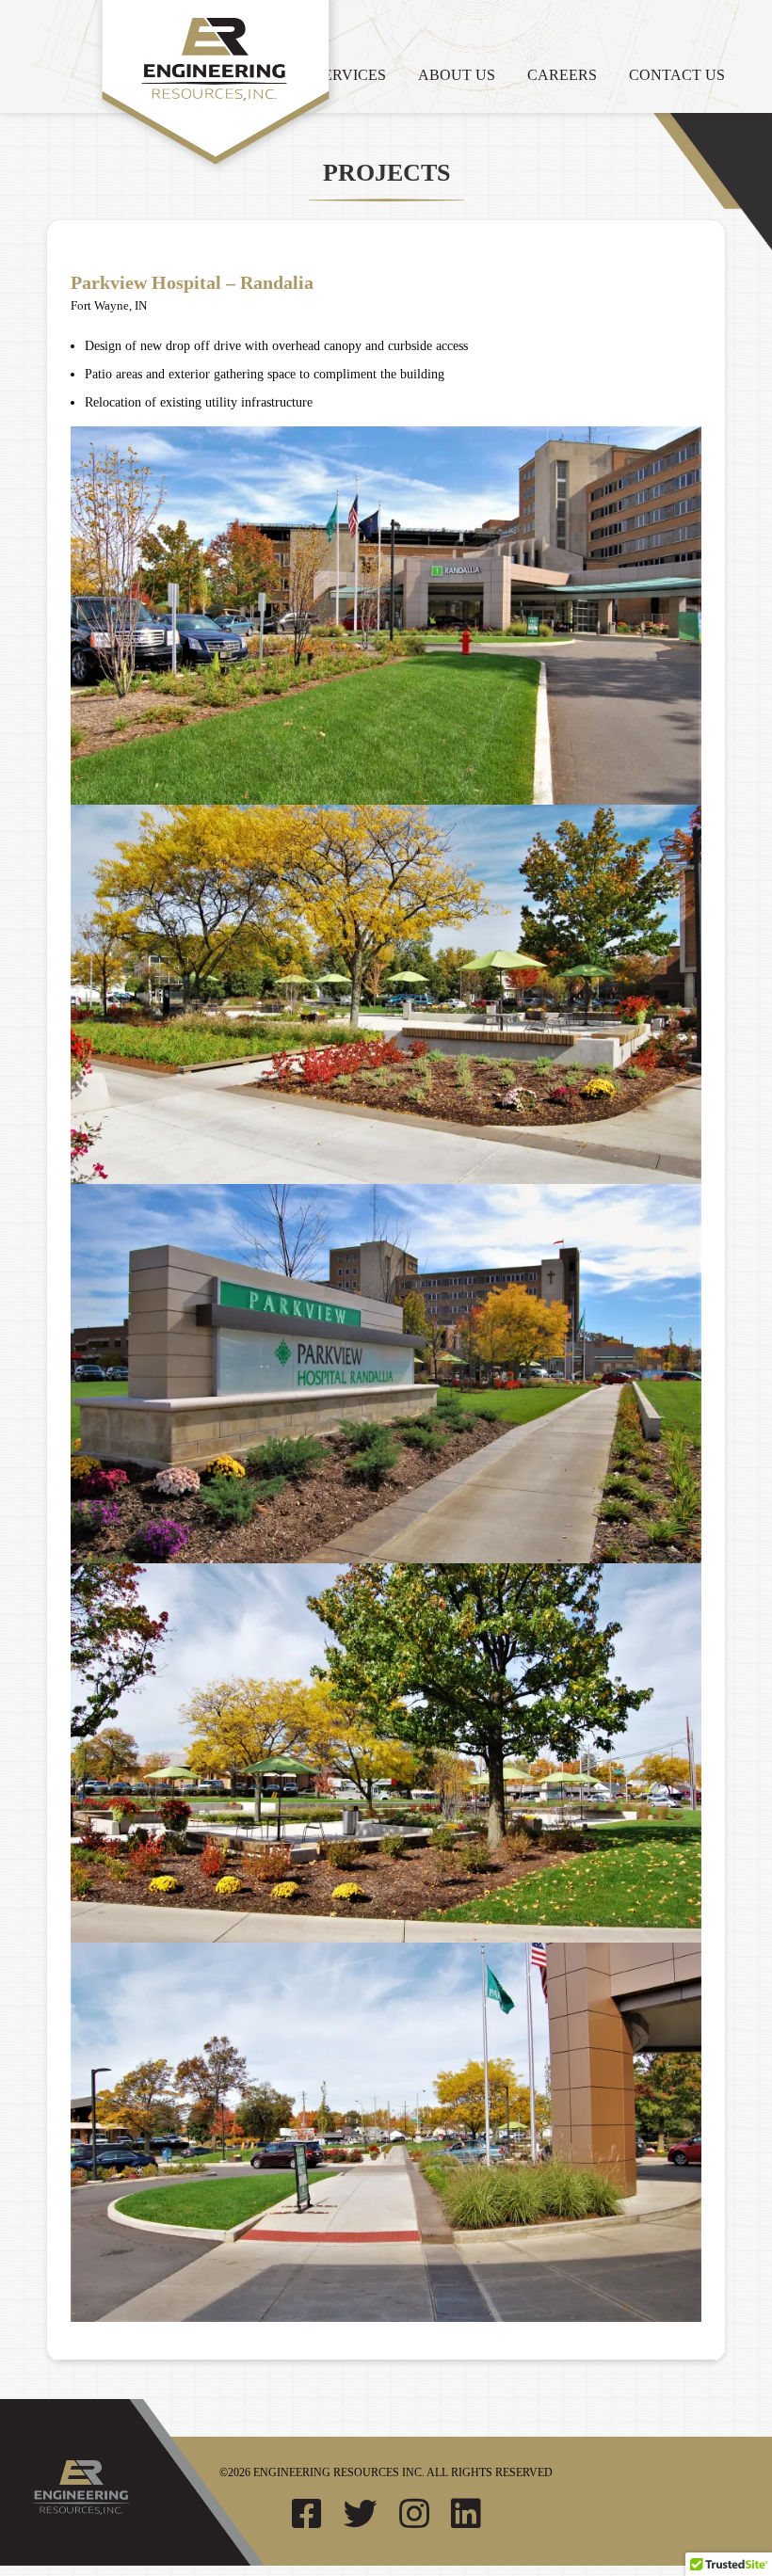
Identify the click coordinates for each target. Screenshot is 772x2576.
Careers (562, 75)
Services (350, 75)
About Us (457, 75)
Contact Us (677, 75)
